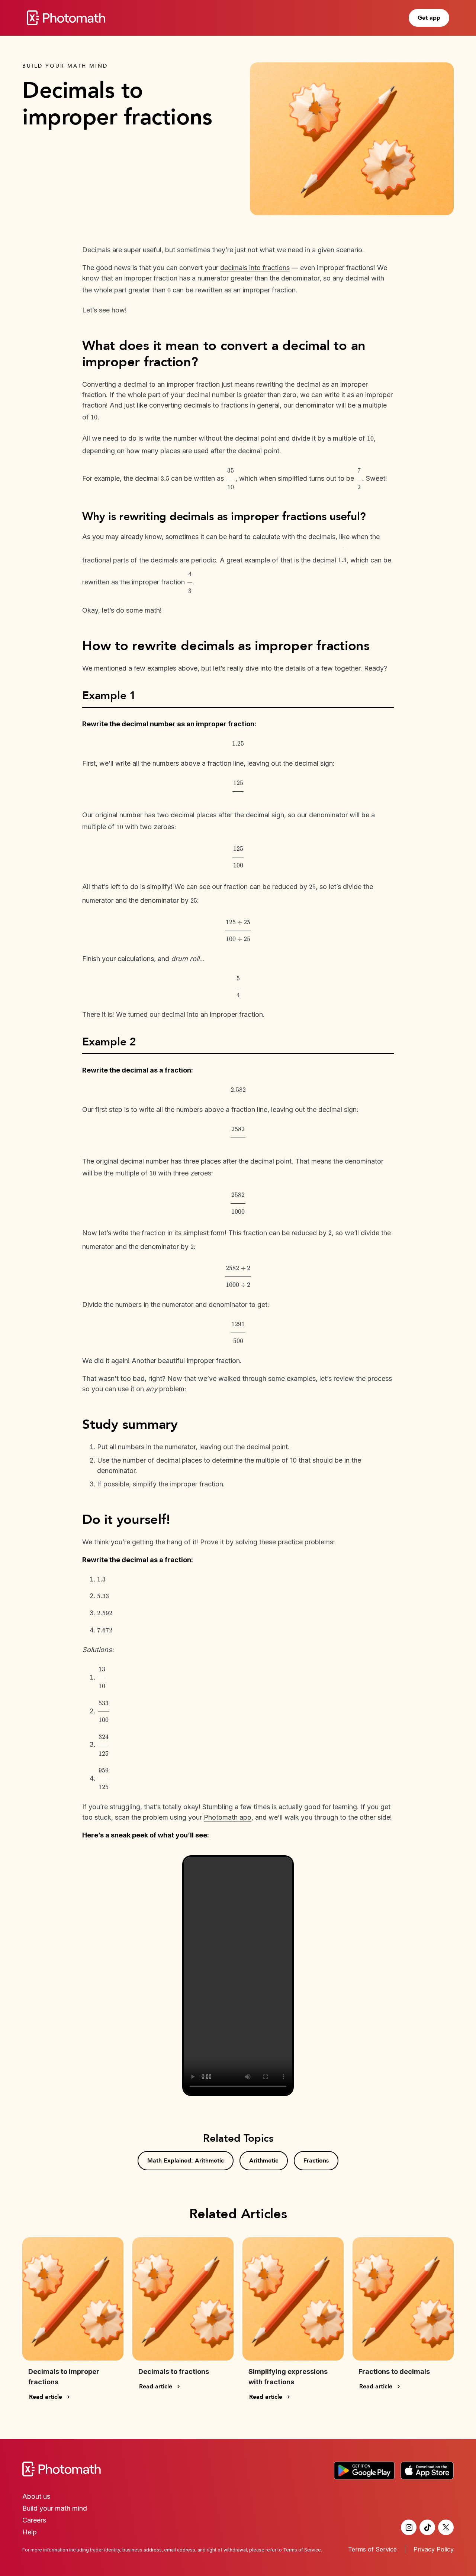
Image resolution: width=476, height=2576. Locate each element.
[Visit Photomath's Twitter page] (446, 2527)
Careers (34, 2520)
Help (30, 2532)
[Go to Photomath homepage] (66, 18)
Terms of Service (372, 2549)
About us (36, 2496)
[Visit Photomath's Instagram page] (409, 2527)
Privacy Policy (434, 2549)
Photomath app (228, 1817)
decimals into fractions (255, 268)
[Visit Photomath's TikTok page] (427, 2527)
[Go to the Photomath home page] (238, 2469)
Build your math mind (55, 2508)
